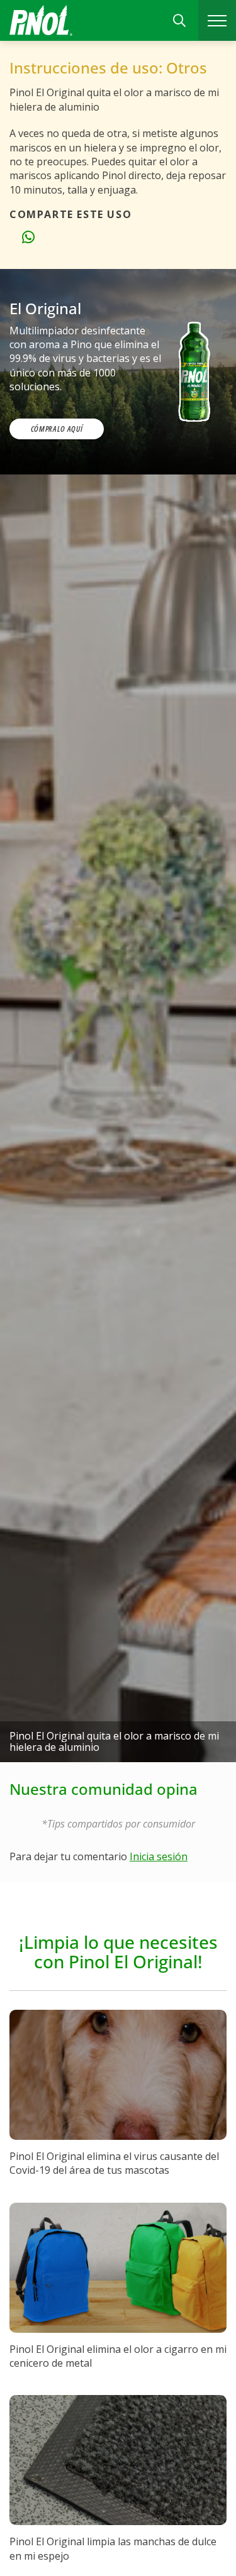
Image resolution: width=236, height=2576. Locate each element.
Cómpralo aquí (57, 429)
